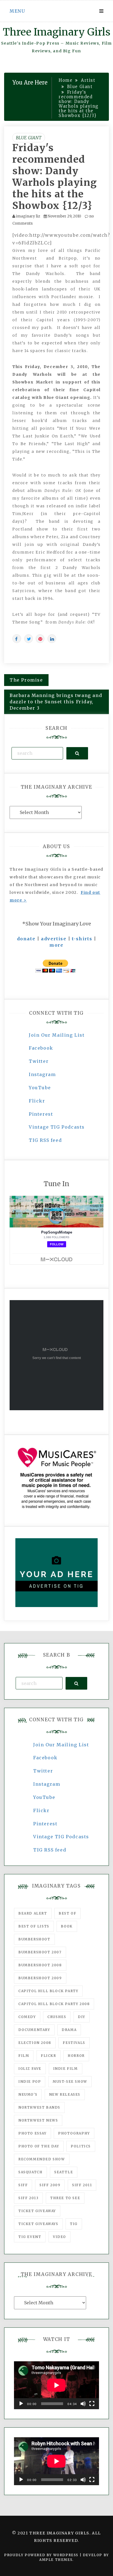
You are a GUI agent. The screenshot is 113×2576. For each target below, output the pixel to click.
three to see (65, 2198)
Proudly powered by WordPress (42, 2555)
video (60, 2237)
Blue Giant (29, 138)
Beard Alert (33, 1913)
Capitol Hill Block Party (48, 1991)
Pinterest (41, 1114)
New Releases (65, 2094)
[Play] (21, 2404)
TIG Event (30, 2237)
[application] (56, 2385)
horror (76, 2056)
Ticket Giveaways (38, 2224)
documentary (34, 2030)
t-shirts (82, 939)
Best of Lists (34, 1926)
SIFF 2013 (28, 2198)
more (56, 945)
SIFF (23, 2185)
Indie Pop (30, 2081)
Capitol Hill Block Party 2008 (54, 2004)
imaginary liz (28, 216)
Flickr (37, 1101)
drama (69, 2030)
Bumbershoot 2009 (40, 1978)
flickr (49, 2056)
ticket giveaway (37, 2211)
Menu (17, 11)
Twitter (39, 1061)
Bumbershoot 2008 (40, 1965)
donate (26, 939)
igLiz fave (30, 2069)
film (24, 2056)
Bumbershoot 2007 (40, 1952)
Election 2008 (35, 2043)
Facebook (41, 1048)
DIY (82, 2017)
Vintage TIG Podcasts (57, 1127)
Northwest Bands (39, 2107)
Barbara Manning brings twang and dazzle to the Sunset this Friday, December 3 (56, 702)
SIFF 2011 (82, 2185)
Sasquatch (30, 2172)
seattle (64, 2172)
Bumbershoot (34, 1939)
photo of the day (39, 2146)
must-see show (70, 2081)
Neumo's (28, 2094)
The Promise (26, 680)
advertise (54, 939)
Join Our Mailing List (57, 1035)
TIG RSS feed (45, 1140)
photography (74, 2133)
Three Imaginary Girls (56, 32)
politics (81, 2146)
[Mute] (83, 2404)
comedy (27, 2017)
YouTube (40, 1088)
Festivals (74, 2043)
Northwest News (38, 2120)
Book (67, 1926)
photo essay (33, 2133)
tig (74, 2224)
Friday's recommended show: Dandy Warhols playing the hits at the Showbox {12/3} (55, 177)
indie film (66, 2069)
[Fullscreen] (92, 2404)
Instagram (42, 1074)
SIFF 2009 (50, 2185)
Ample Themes (56, 2560)
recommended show (42, 2159)
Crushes (57, 2017)
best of (67, 1913)
